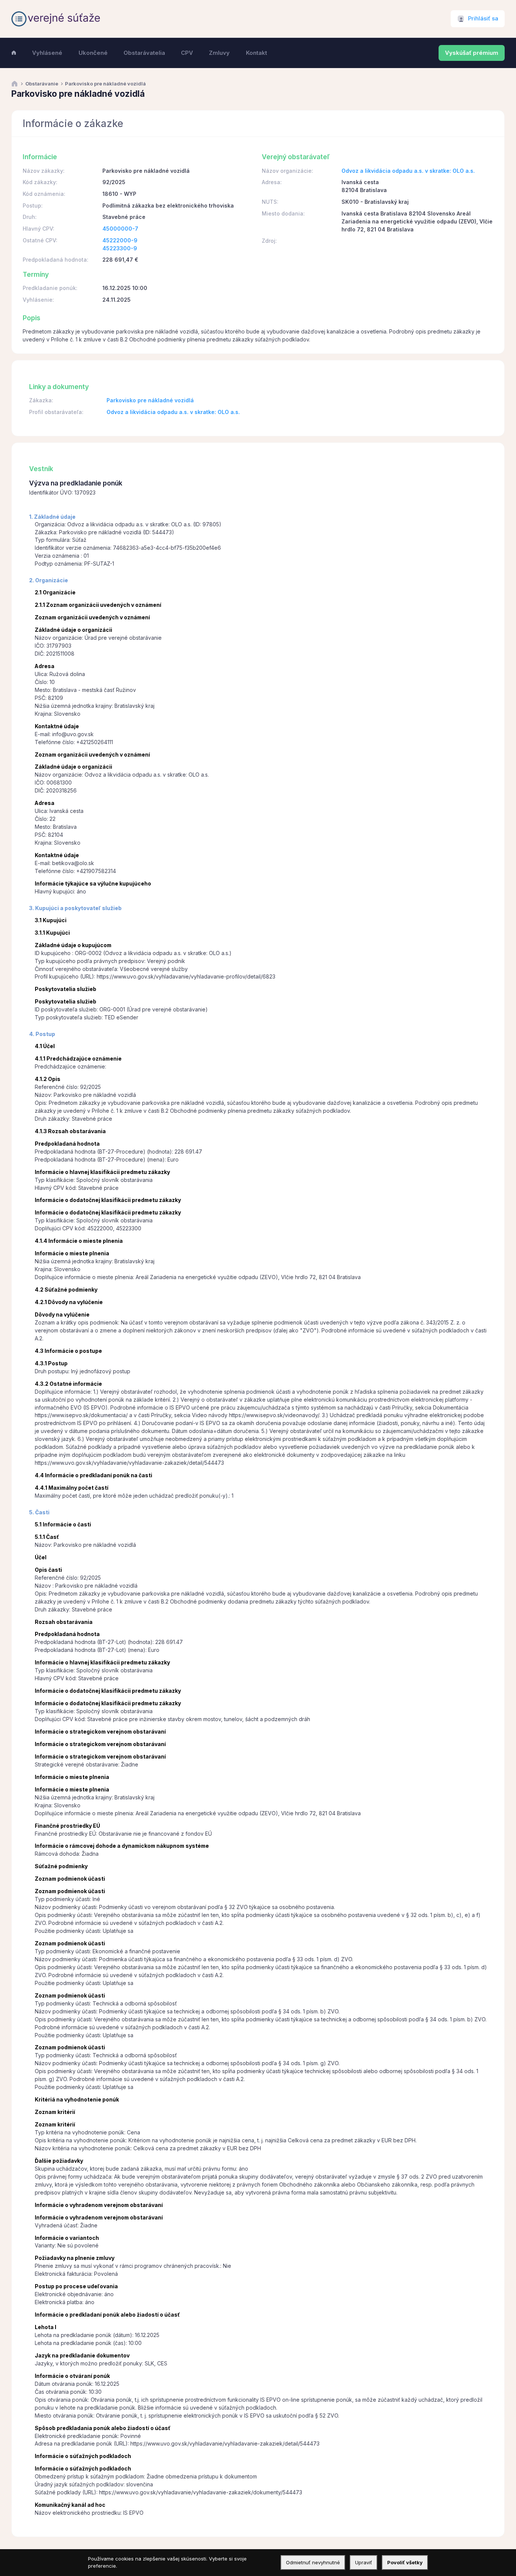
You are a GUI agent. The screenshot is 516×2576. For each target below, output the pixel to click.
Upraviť (364, 2562)
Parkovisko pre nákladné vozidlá (150, 400)
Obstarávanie (42, 84)
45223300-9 (120, 248)
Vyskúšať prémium (472, 53)
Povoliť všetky (405, 2562)
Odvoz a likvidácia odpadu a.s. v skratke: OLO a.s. (408, 171)
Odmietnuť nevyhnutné (313, 2562)
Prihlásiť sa (483, 19)
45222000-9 (120, 240)
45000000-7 (120, 229)
